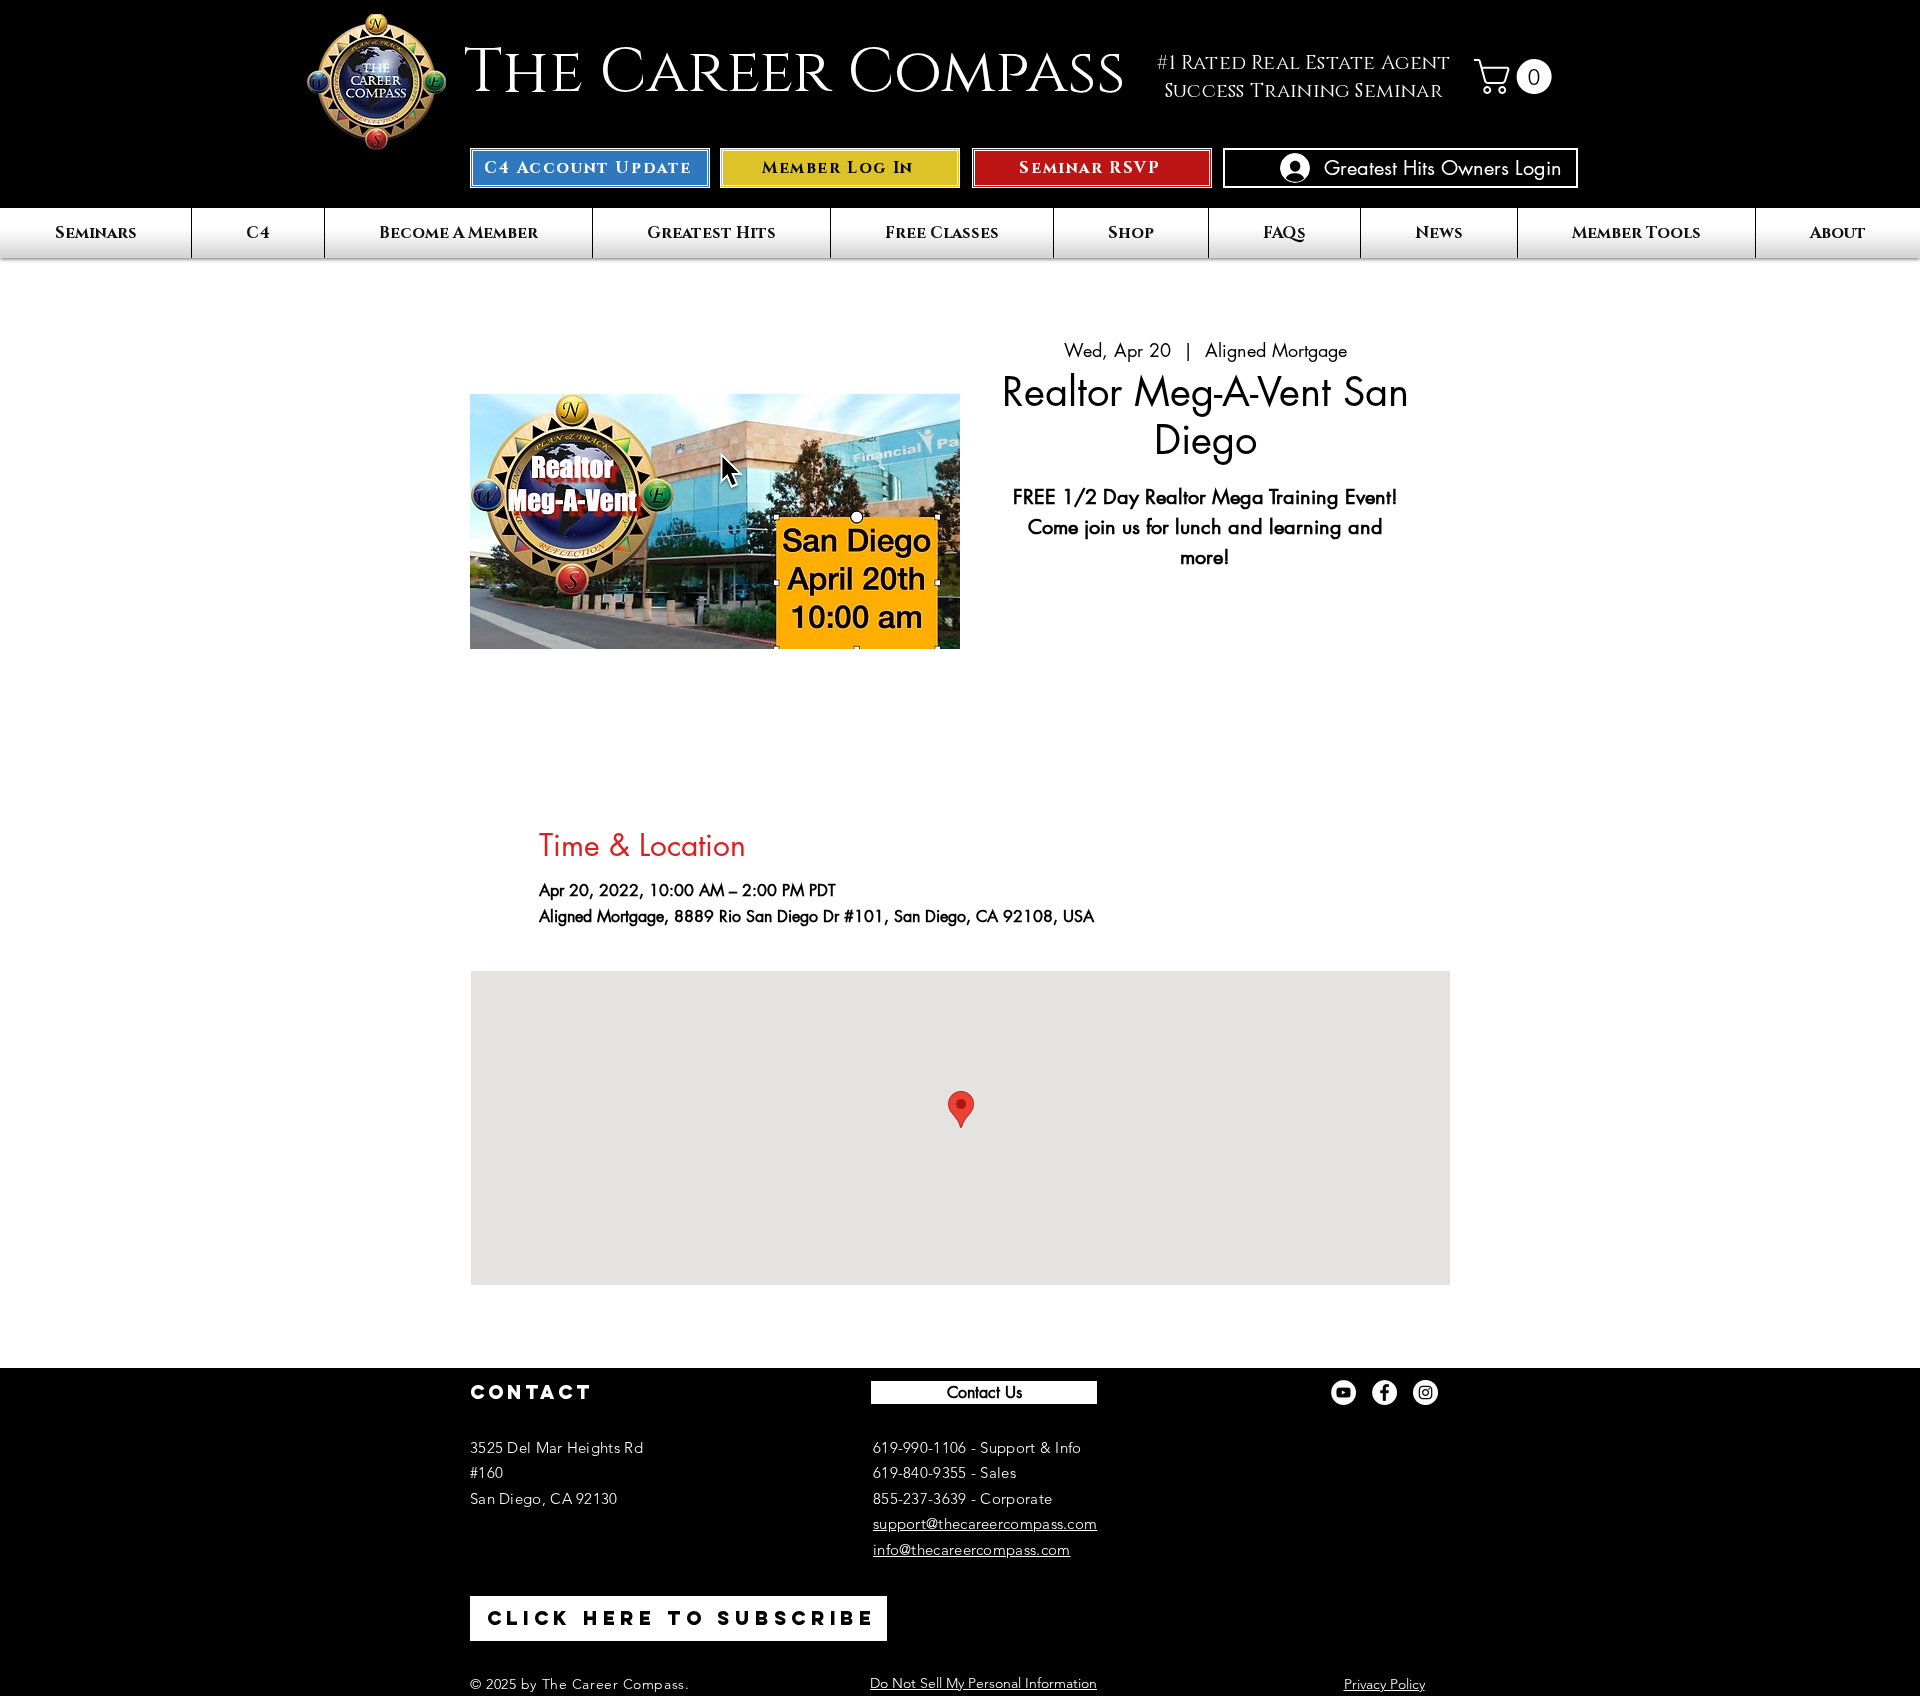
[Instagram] (1425, 1392)
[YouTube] (1343, 1392)
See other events (1205, 670)
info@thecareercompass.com (972, 1549)
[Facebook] (1384, 1392)
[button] (1517, 76)
